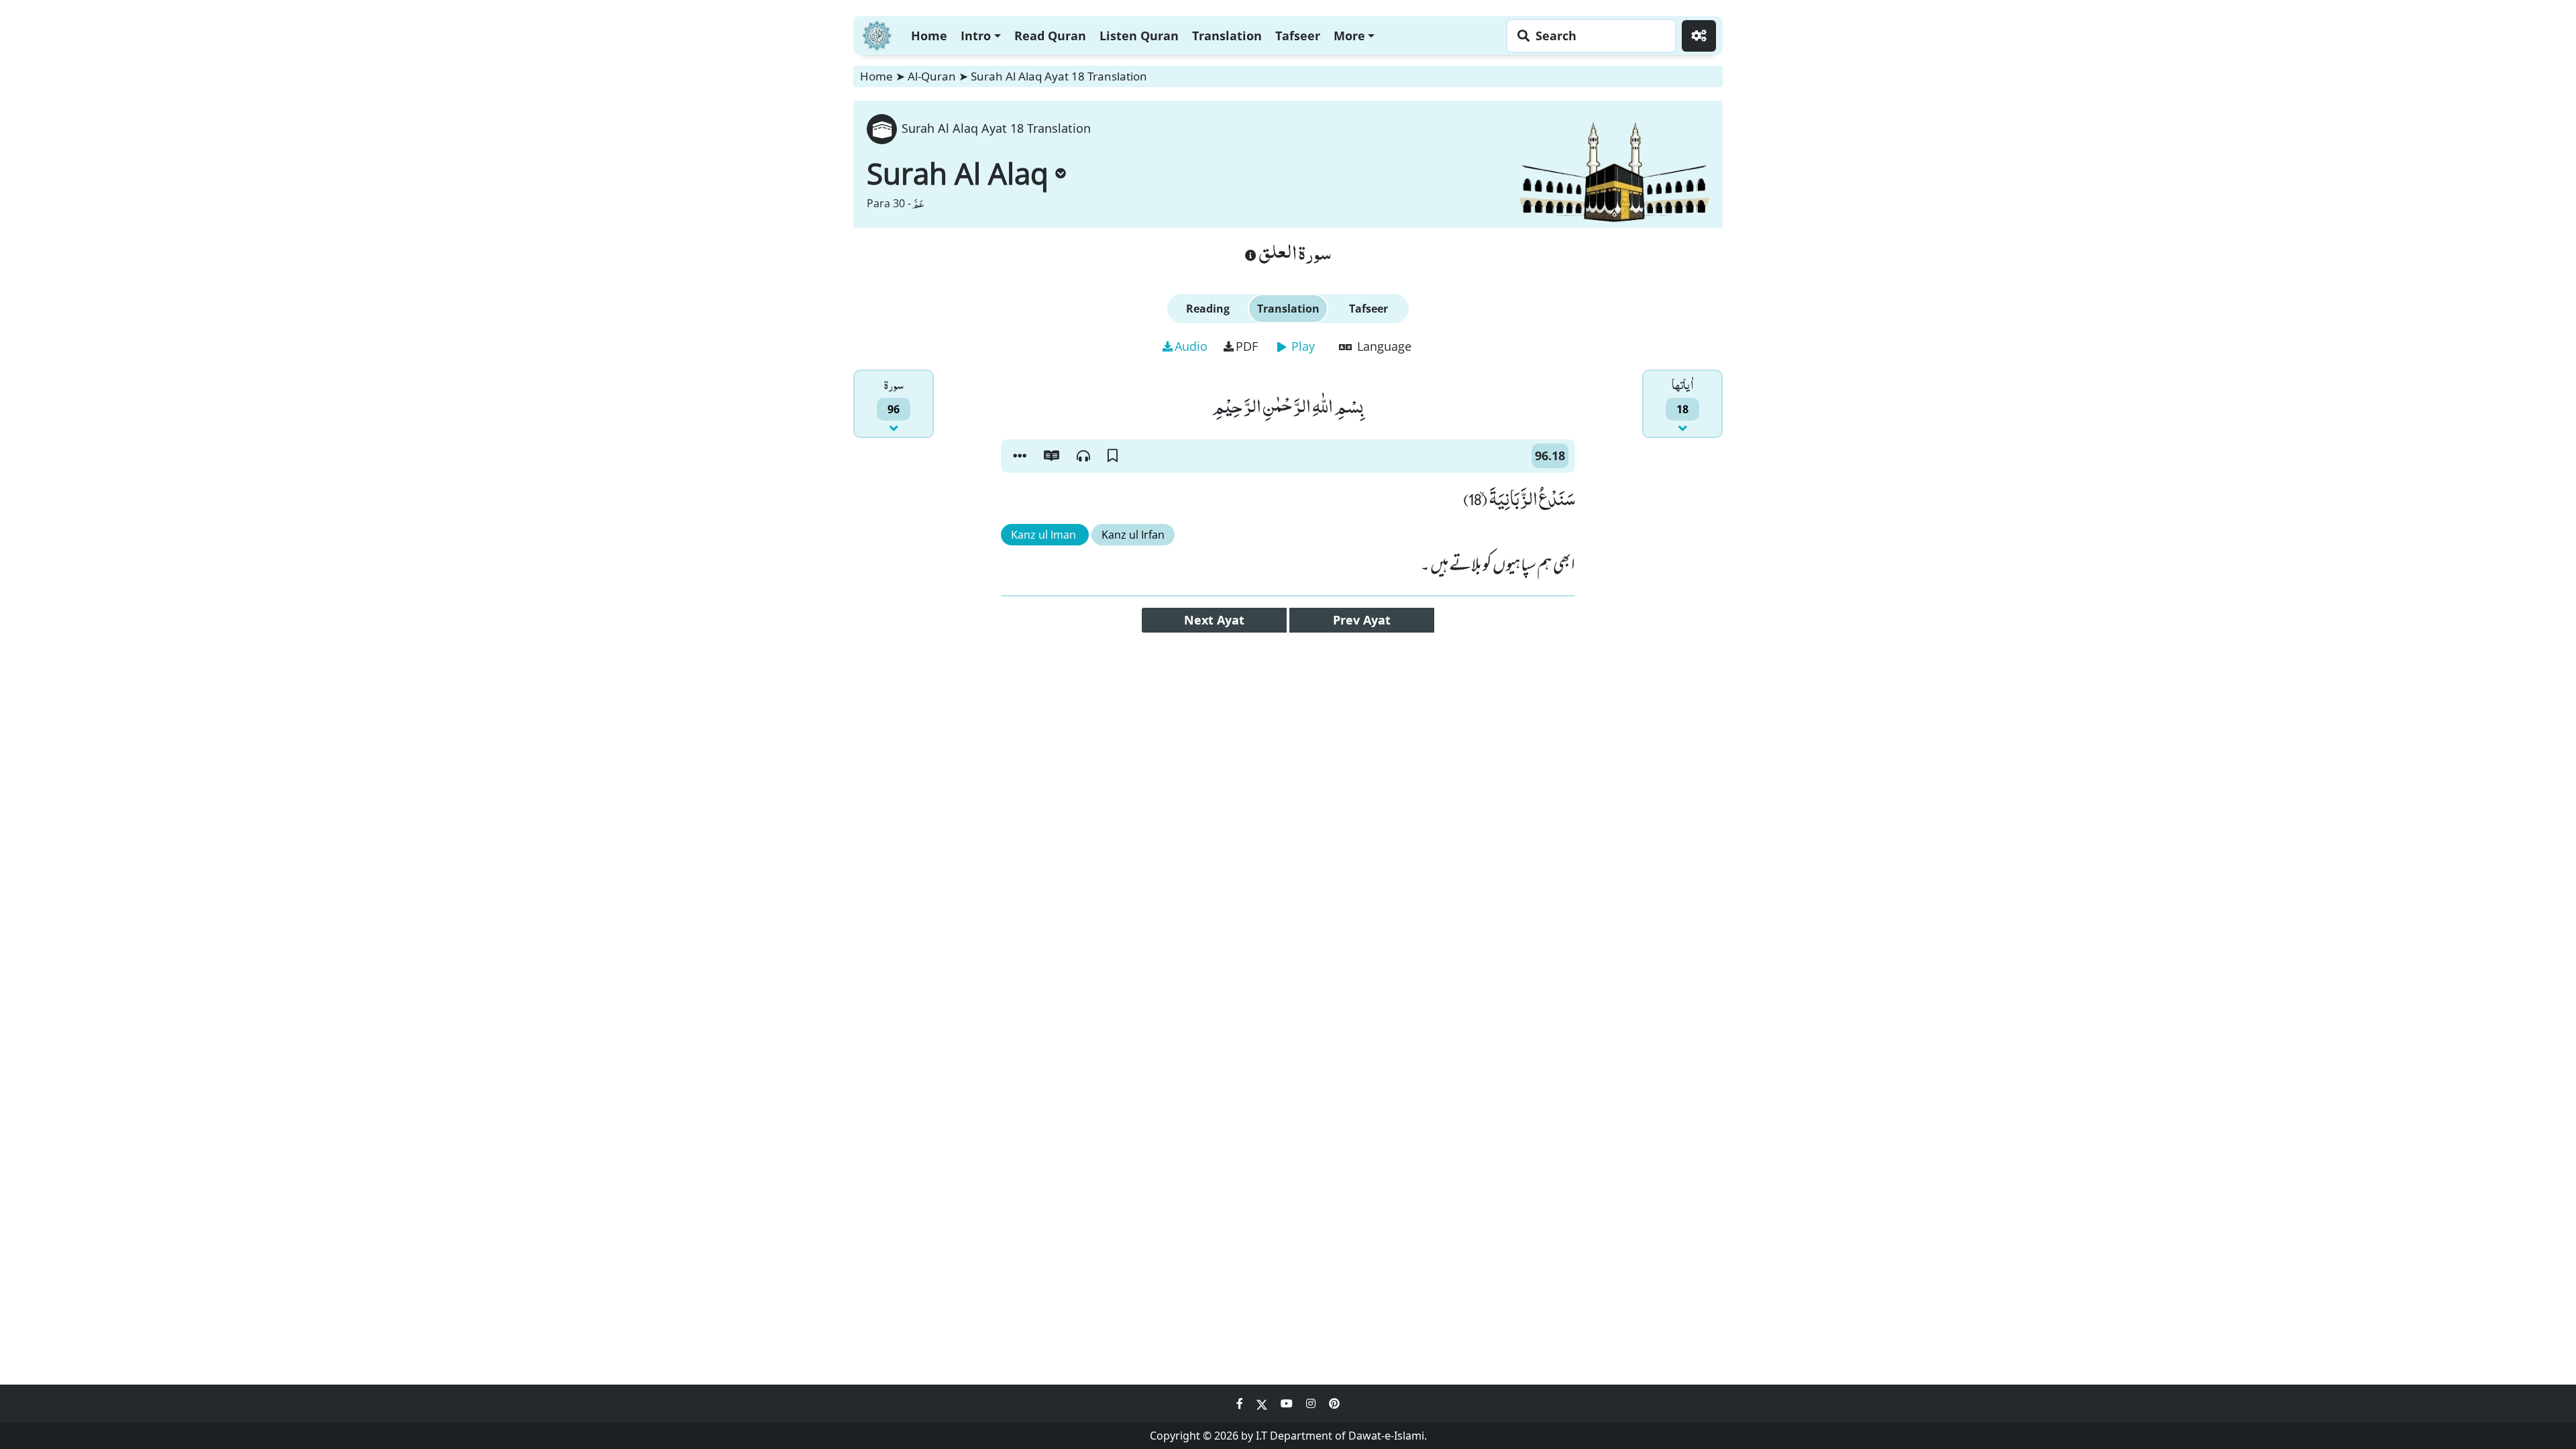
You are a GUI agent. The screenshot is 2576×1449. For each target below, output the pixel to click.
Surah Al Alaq (958, 173)
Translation (1227, 36)
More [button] (1349, 36)
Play (1301, 346)
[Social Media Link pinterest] (1334, 1403)
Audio (1191, 346)
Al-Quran (932, 76)
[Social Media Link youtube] (1288, 1403)
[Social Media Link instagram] (1312, 1403)
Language (1383, 346)
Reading (1208, 309)
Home (929, 36)
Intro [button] (976, 36)
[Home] (877, 34)
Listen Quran (1139, 36)
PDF (1247, 346)
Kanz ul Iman (1045, 535)
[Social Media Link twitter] (1263, 1403)
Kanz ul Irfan (1133, 535)
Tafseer (1298, 36)
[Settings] (1699, 36)
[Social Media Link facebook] (1241, 1403)
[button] (1020, 456)
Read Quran (1050, 36)
